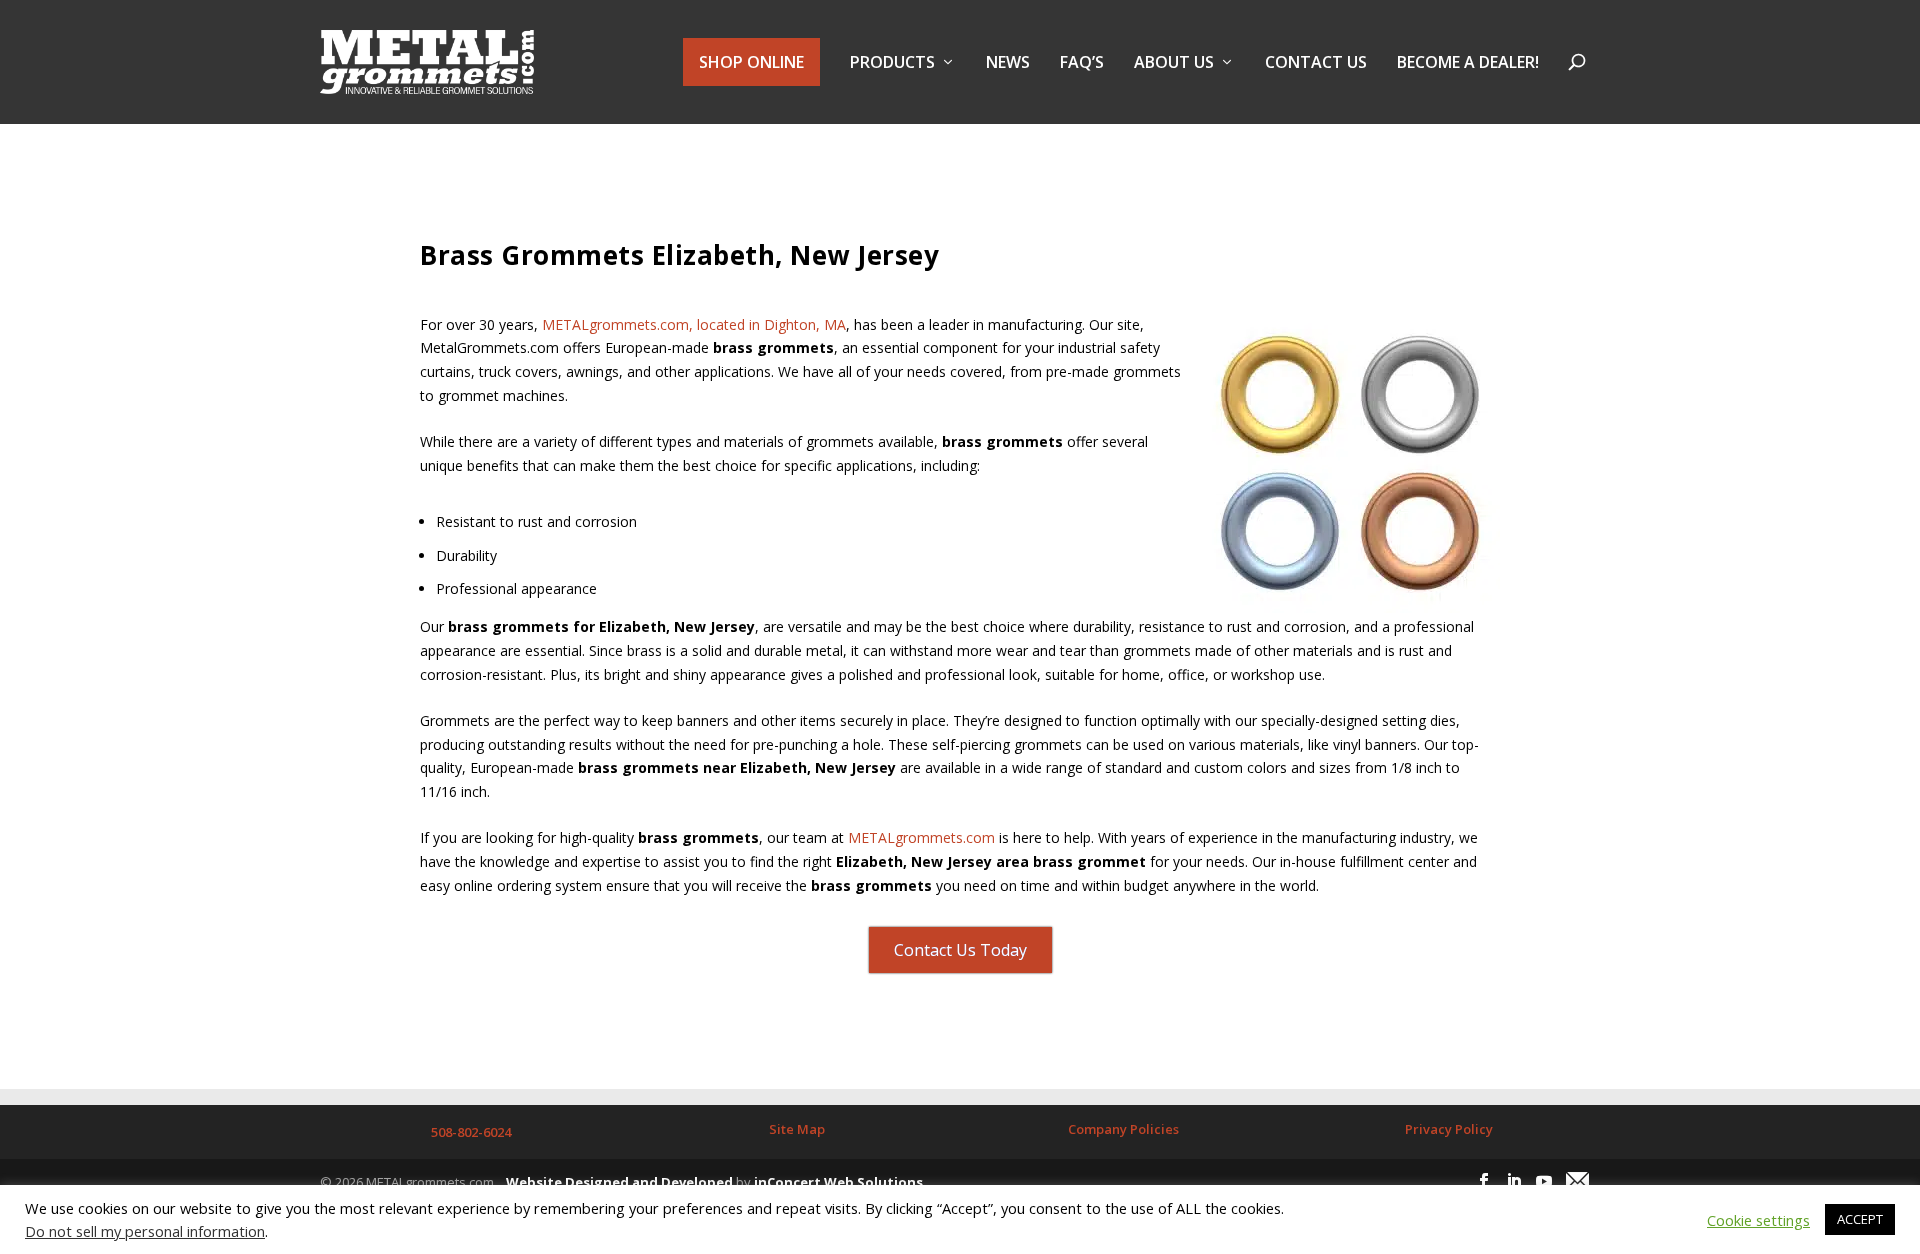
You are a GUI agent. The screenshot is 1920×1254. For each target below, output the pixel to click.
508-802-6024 (471, 1132)
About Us (1174, 63)
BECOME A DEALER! (1468, 63)
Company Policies (1123, 1129)
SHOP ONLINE (751, 62)
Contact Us (1316, 63)
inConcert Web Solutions (838, 1182)
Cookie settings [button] (1758, 1220)
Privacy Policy (1449, 1129)
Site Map (797, 1129)
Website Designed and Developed (619, 1182)
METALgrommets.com (921, 837)
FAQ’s (1082, 63)
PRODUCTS (892, 63)
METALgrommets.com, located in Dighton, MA (694, 324)
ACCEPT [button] (1860, 1219)
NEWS (1008, 63)
